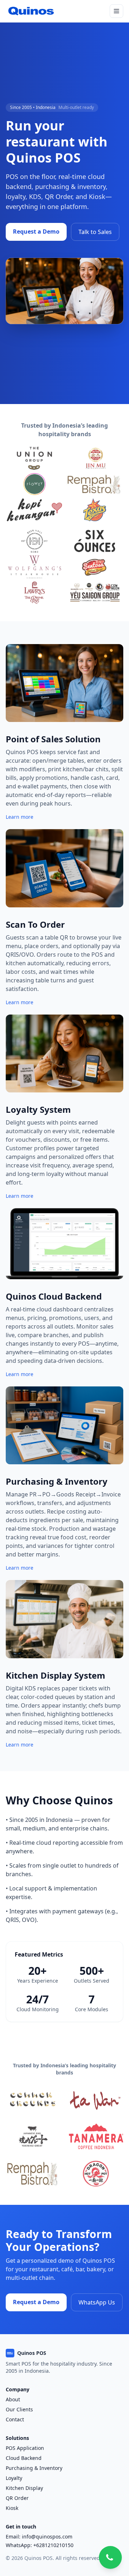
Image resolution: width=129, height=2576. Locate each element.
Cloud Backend (24, 2458)
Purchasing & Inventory (34, 2468)
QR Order (17, 2498)
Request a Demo (36, 231)
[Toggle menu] (116, 11)
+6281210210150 (53, 2545)
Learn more (20, 817)
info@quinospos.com (47, 2537)
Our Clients (19, 2409)
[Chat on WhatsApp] (110, 2557)
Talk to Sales (95, 232)
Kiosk (12, 2508)
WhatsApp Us (97, 2302)
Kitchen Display (24, 2488)
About (13, 2399)
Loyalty (14, 2478)
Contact (15, 2419)
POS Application (25, 2448)
